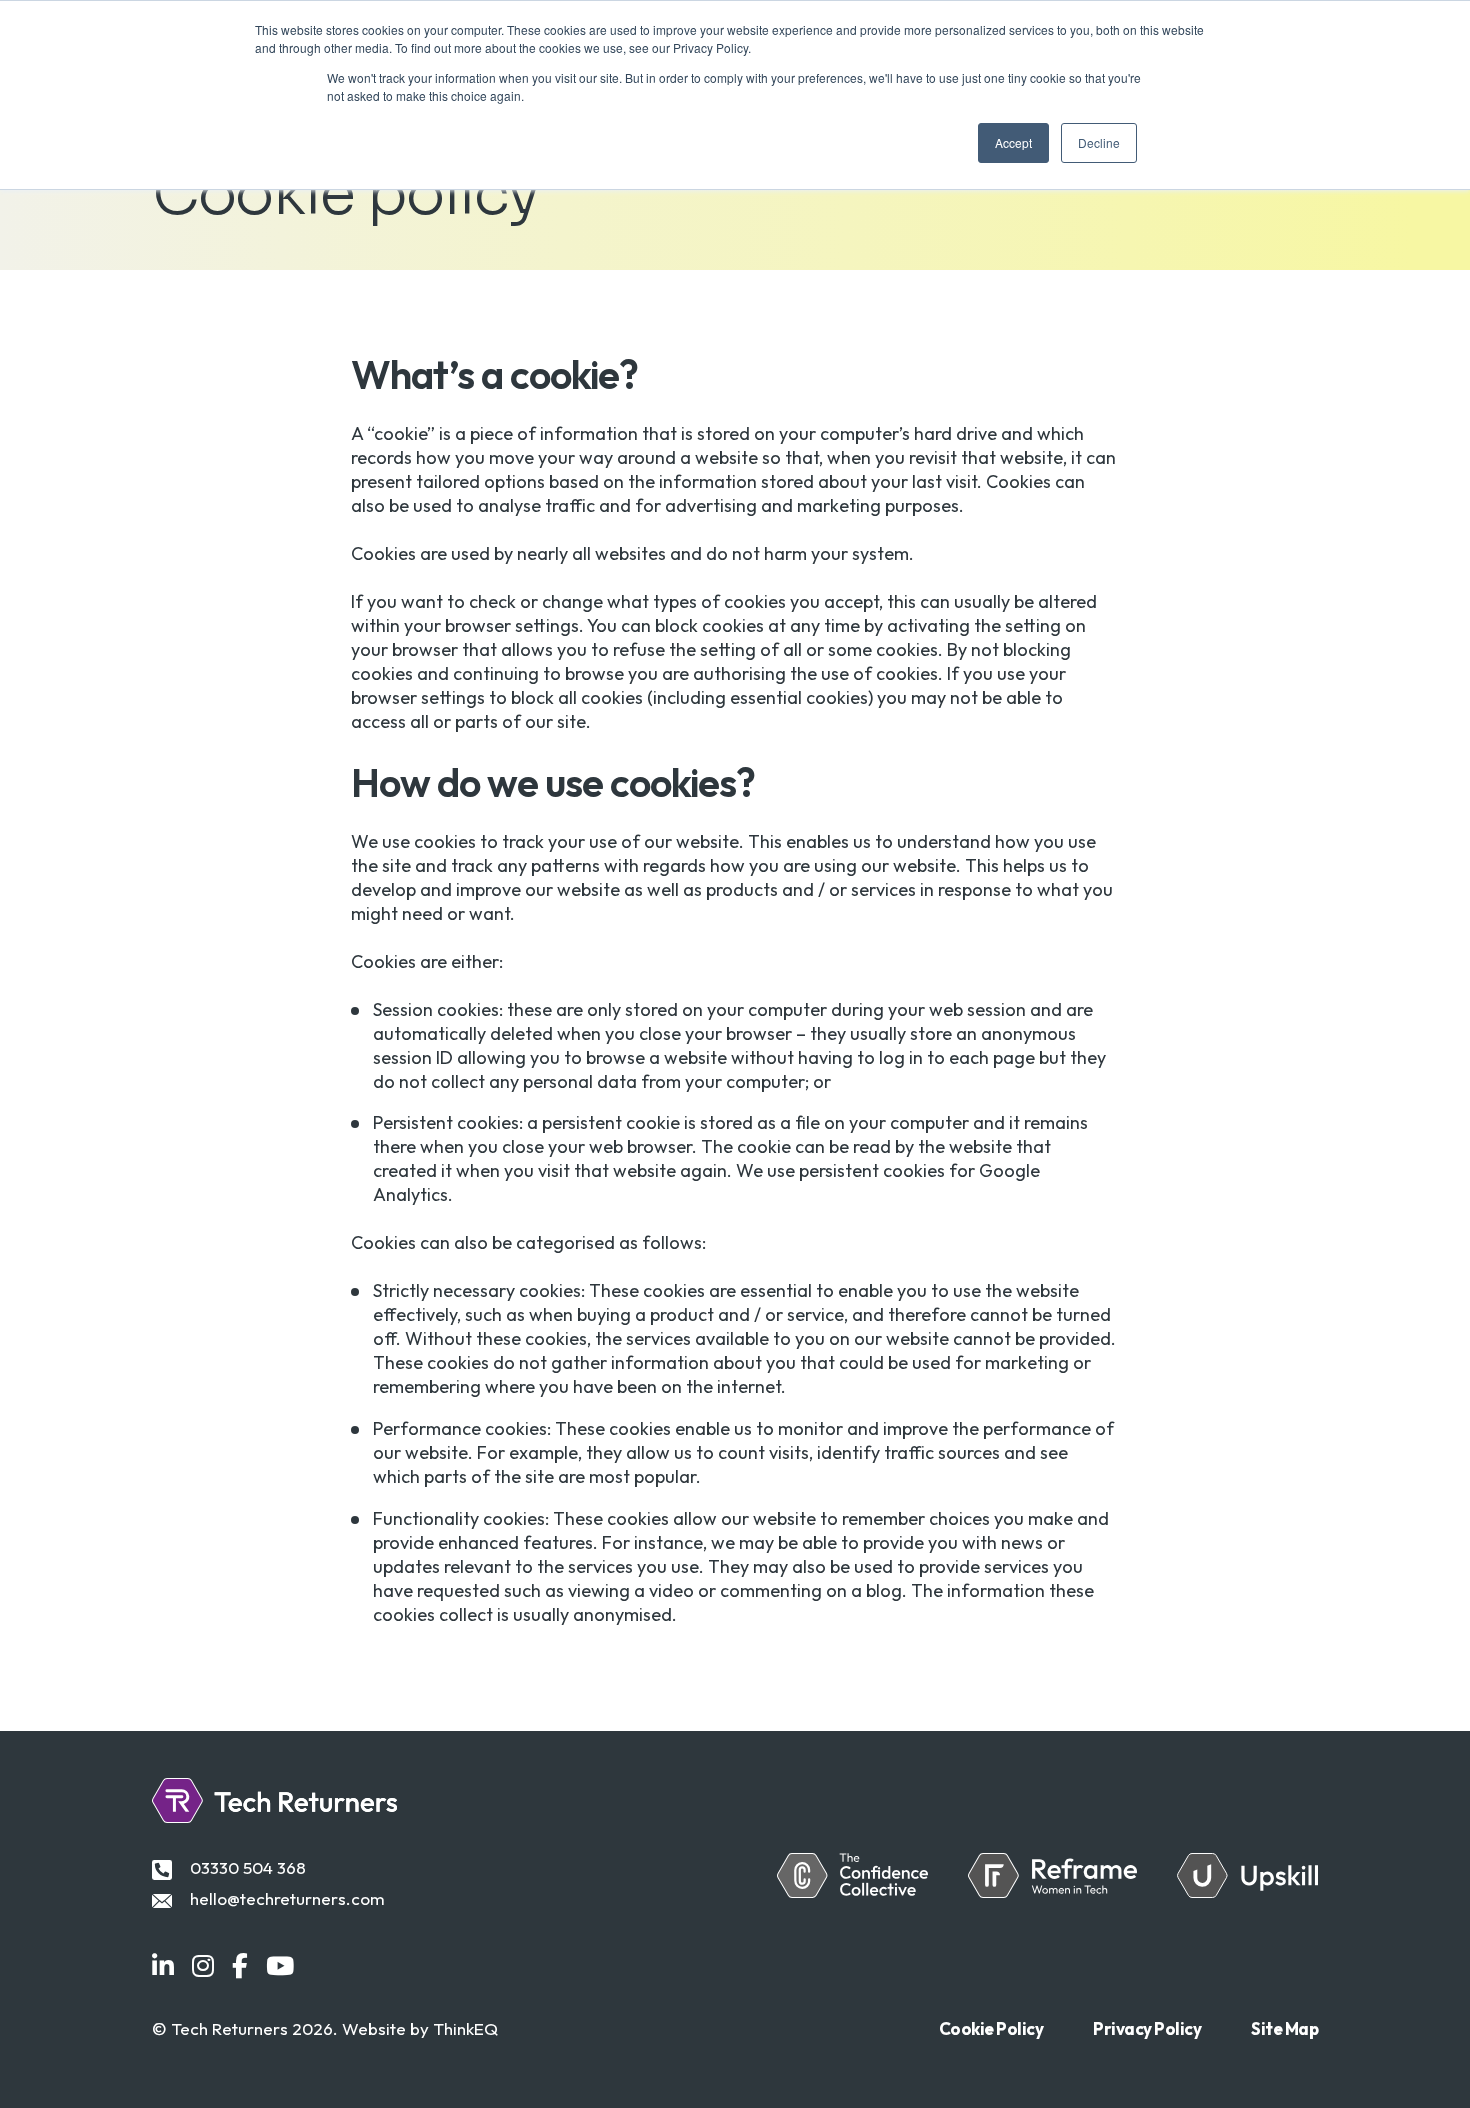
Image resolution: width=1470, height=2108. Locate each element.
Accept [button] (1013, 142)
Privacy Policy (1147, 2028)
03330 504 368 (248, 1867)
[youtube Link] (280, 1966)
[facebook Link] (240, 1966)
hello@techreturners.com (287, 1898)
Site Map (1284, 2028)
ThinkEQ (465, 2028)
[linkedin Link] (163, 1966)
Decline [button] (1099, 142)
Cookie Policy (991, 2028)
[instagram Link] (203, 1966)
